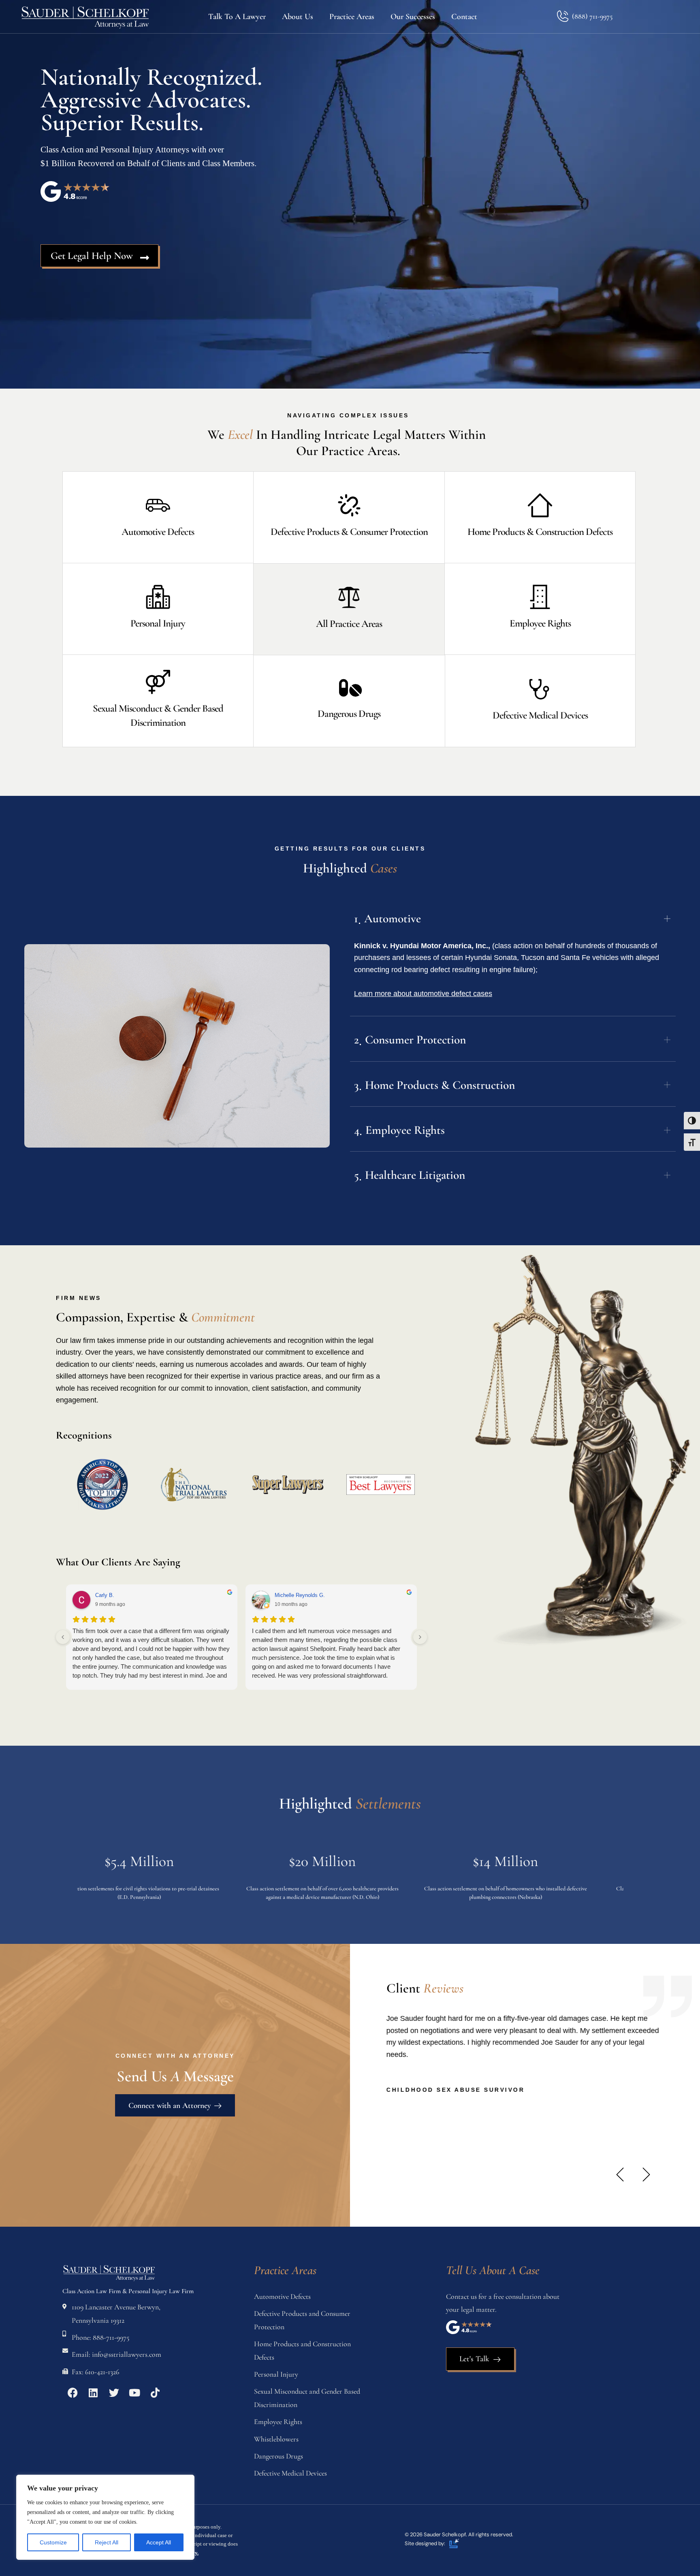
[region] (105, 2517)
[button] (620, 2175)
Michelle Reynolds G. (300, 1595)
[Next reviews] (420, 1637)
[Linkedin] (93, 2392)
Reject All (107, 2542)
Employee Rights (540, 623)
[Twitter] (114, 2392)
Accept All (159, 2542)
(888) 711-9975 (592, 16)
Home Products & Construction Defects (540, 532)
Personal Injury (158, 623)
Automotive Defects (158, 532)
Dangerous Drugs (349, 714)
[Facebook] (73, 2392)
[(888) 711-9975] (562, 16)
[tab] (513, 917)
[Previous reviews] (63, 1637)
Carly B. (105, 1595)
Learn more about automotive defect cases (423, 994)
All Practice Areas (349, 624)
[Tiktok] (155, 2392)
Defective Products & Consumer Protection (349, 532)
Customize (53, 2542)
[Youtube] (134, 2392)
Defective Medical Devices (540, 715)
